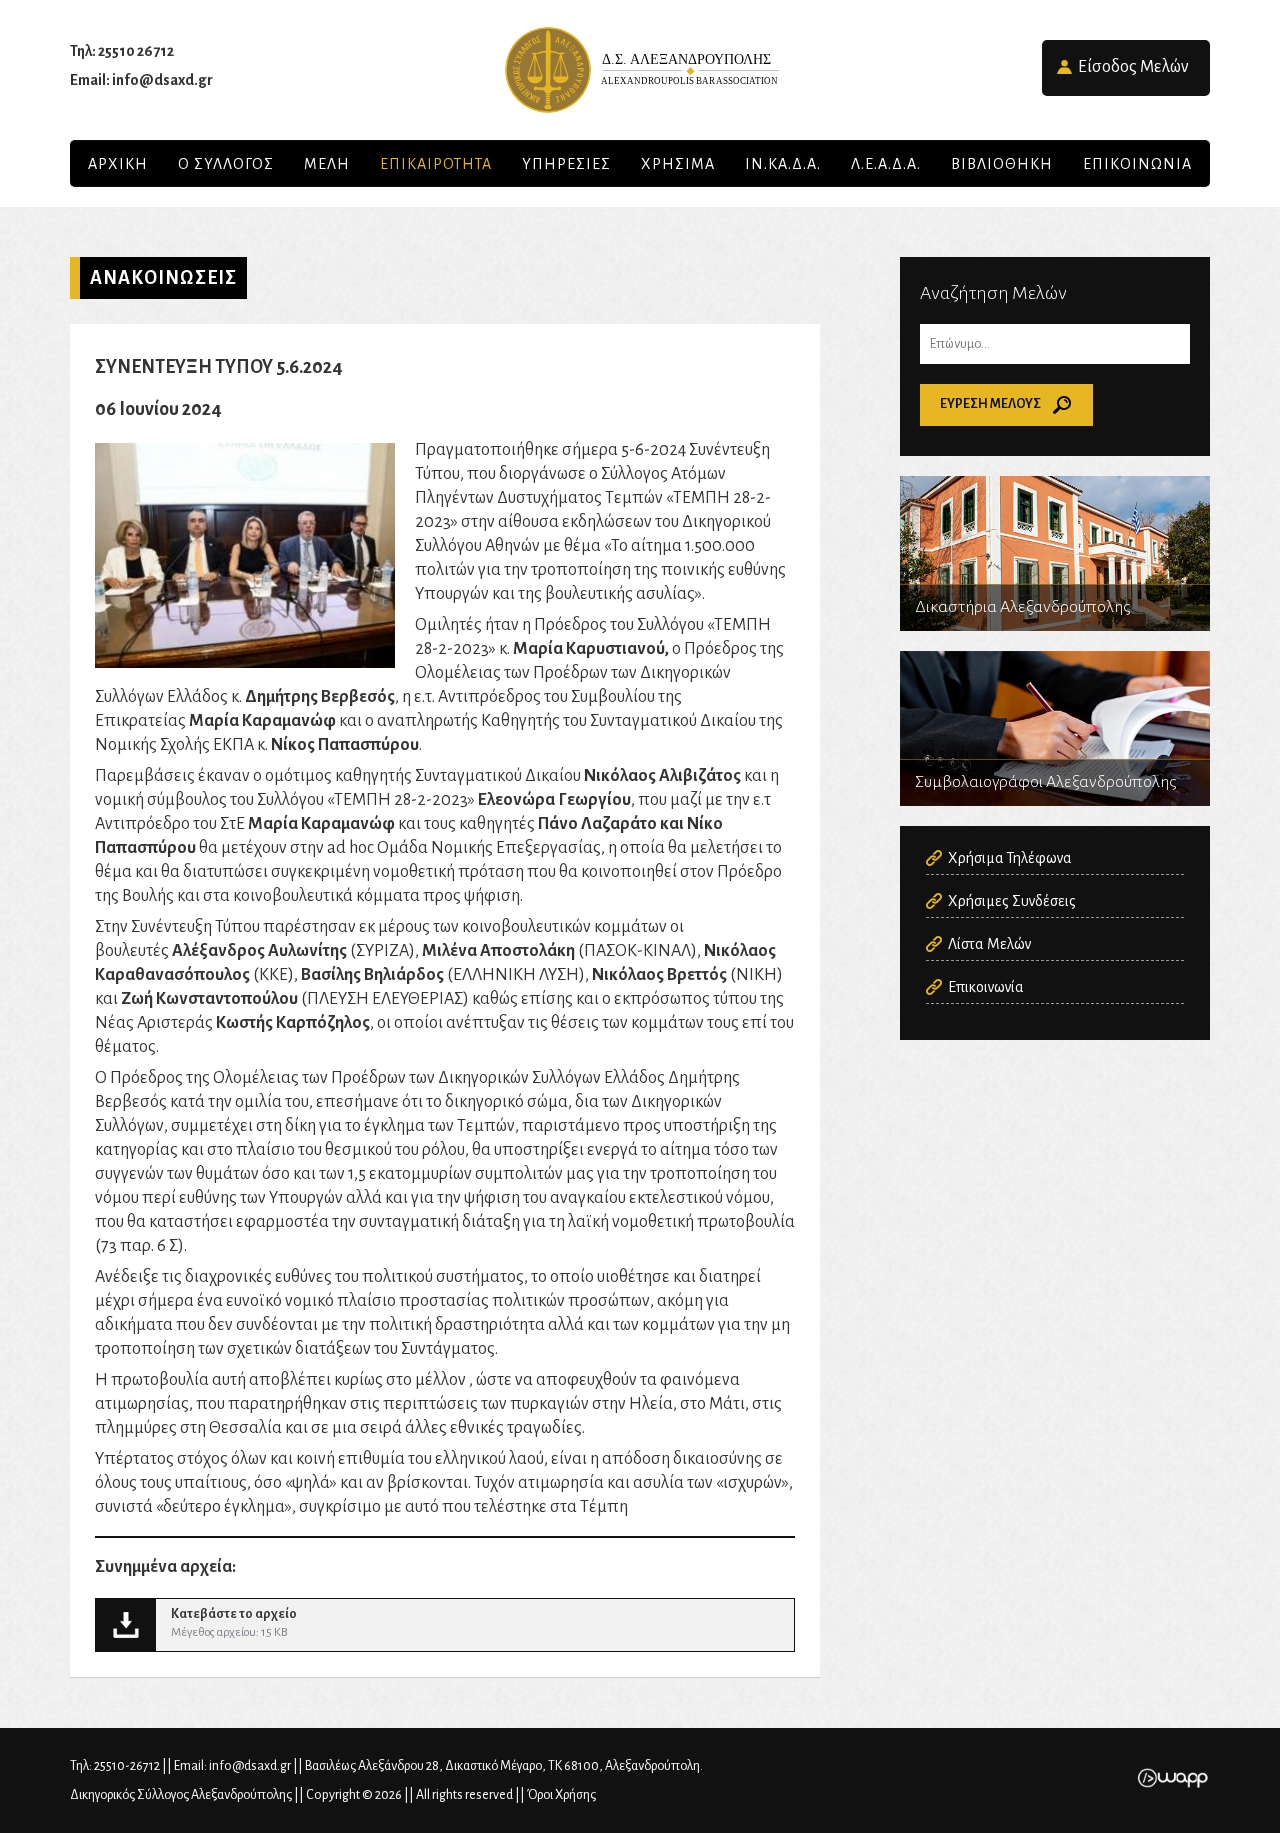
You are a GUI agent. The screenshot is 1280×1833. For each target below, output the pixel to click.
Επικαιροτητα (436, 164)
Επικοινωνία (986, 987)
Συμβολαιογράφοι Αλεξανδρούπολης (1055, 728)
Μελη (327, 164)
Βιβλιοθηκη (1002, 164)
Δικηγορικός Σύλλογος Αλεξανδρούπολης (640, 70)
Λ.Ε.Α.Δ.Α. (886, 164)
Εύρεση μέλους (990, 404)
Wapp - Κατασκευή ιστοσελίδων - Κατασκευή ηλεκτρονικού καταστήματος (1172, 1778)
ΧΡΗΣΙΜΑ (678, 164)
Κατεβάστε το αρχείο (445, 1625)
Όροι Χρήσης (561, 1795)
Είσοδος (1133, 67)
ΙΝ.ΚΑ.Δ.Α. (783, 164)
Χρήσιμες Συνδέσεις (1012, 901)
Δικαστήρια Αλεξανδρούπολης (1055, 553)
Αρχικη (118, 164)
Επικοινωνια (1137, 164)
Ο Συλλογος (226, 164)
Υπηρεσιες (566, 164)
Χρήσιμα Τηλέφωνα (1010, 858)
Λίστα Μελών (989, 944)
